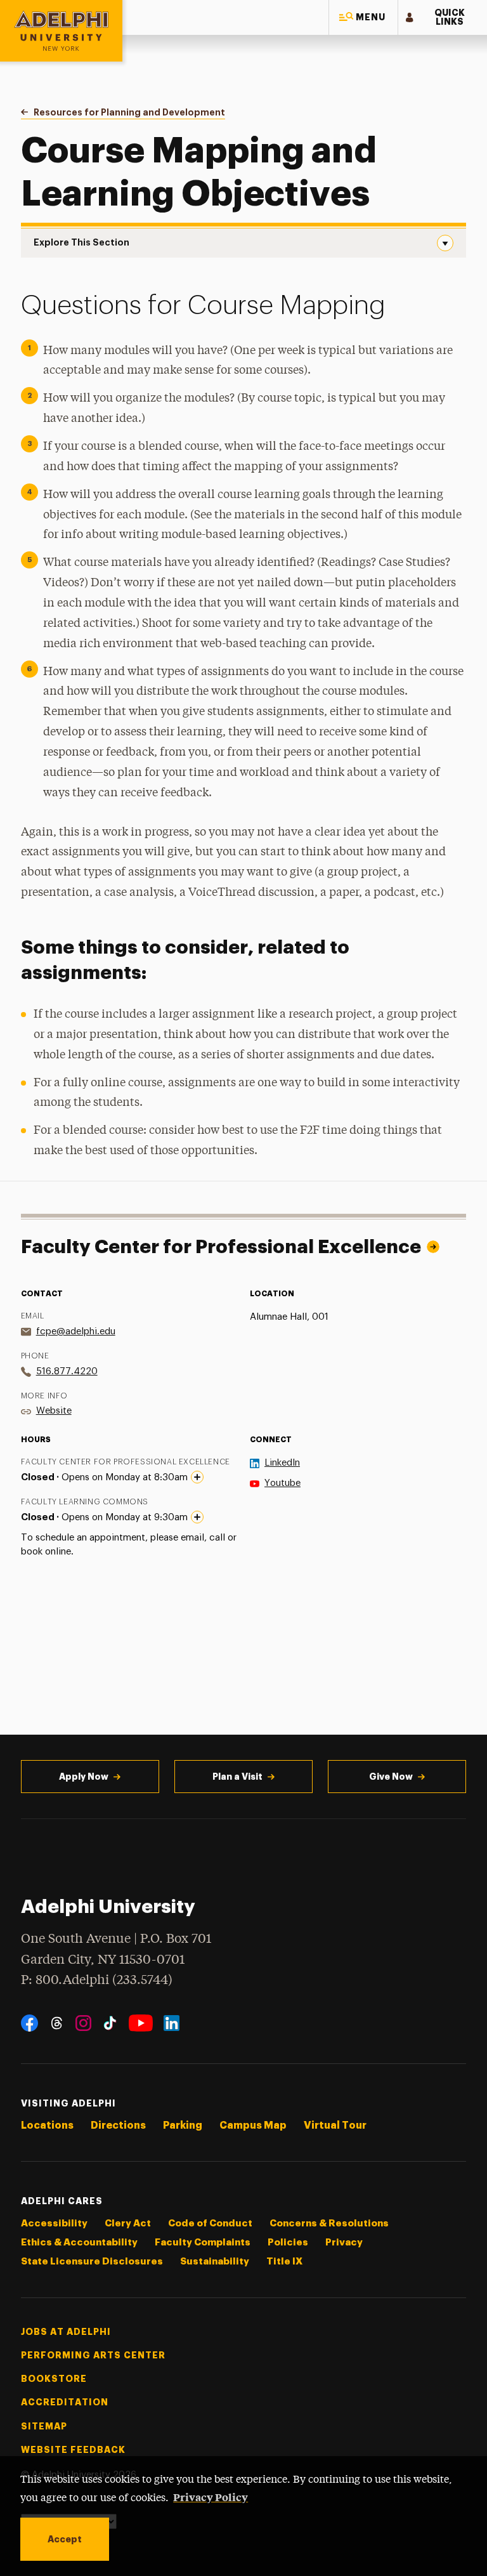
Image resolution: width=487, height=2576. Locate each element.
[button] (363, 17)
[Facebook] (29, 2023)
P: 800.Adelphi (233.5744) (97, 1981)
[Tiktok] (110, 2023)
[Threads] (57, 2023)
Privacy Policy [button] (211, 2497)
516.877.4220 (67, 1371)
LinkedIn (282, 1463)
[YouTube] (141, 2023)
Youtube (282, 1483)
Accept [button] (65, 2539)
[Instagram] (83, 2023)
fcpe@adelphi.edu (76, 1331)
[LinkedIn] (172, 2023)
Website (54, 1411)
